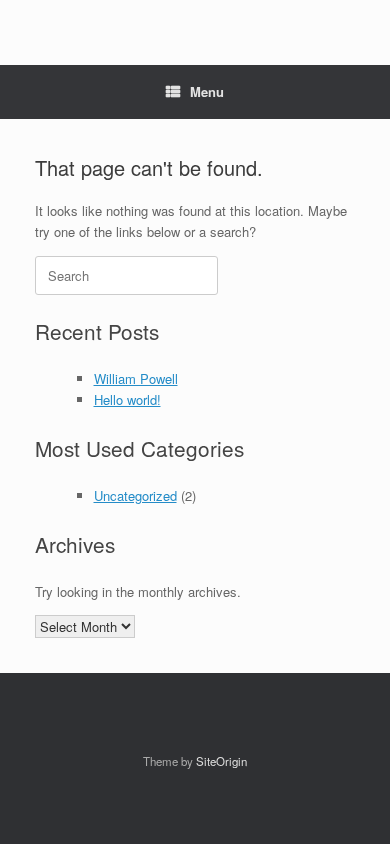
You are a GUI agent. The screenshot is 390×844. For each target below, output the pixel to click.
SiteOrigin (221, 761)
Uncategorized (135, 495)
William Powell (136, 378)
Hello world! (127, 399)
